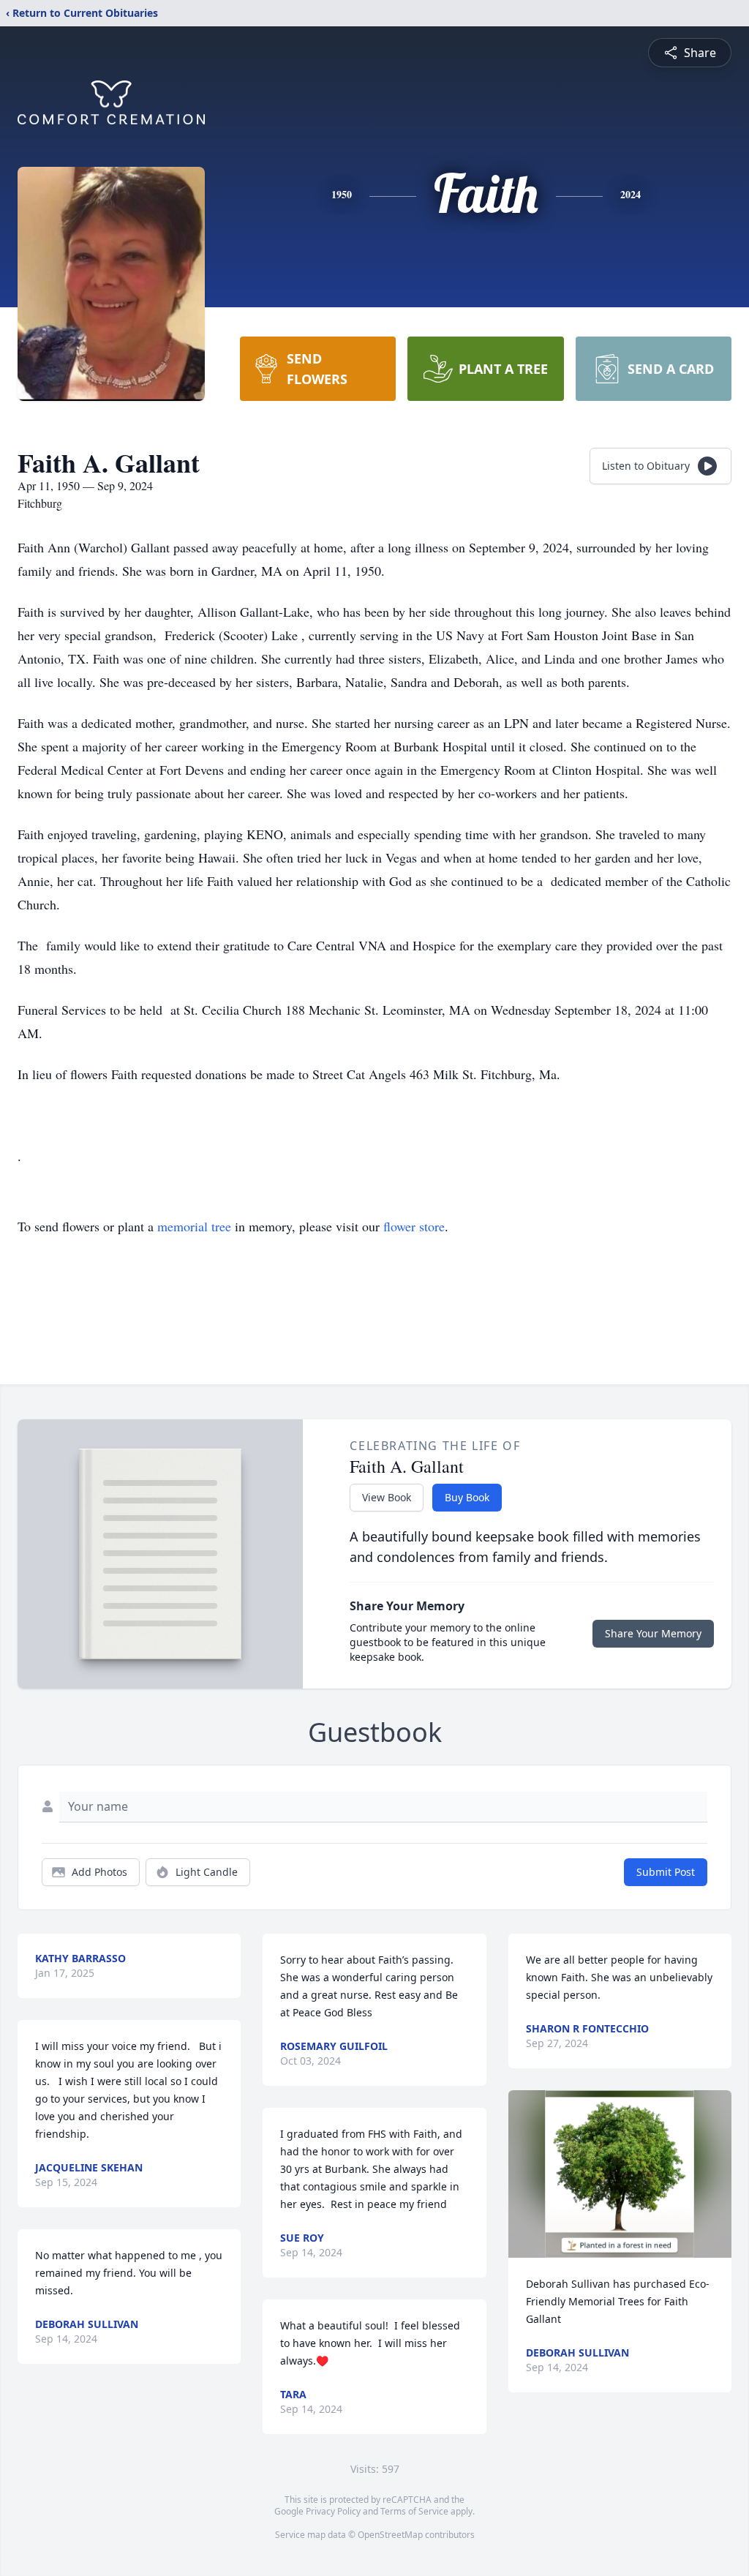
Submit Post (666, 1872)
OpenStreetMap (390, 2535)
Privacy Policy (333, 2511)
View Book (387, 1497)
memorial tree (194, 1226)
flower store (414, 1226)
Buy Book (467, 1497)
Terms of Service (414, 2511)
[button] (620, 2174)
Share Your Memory (653, 1633)
